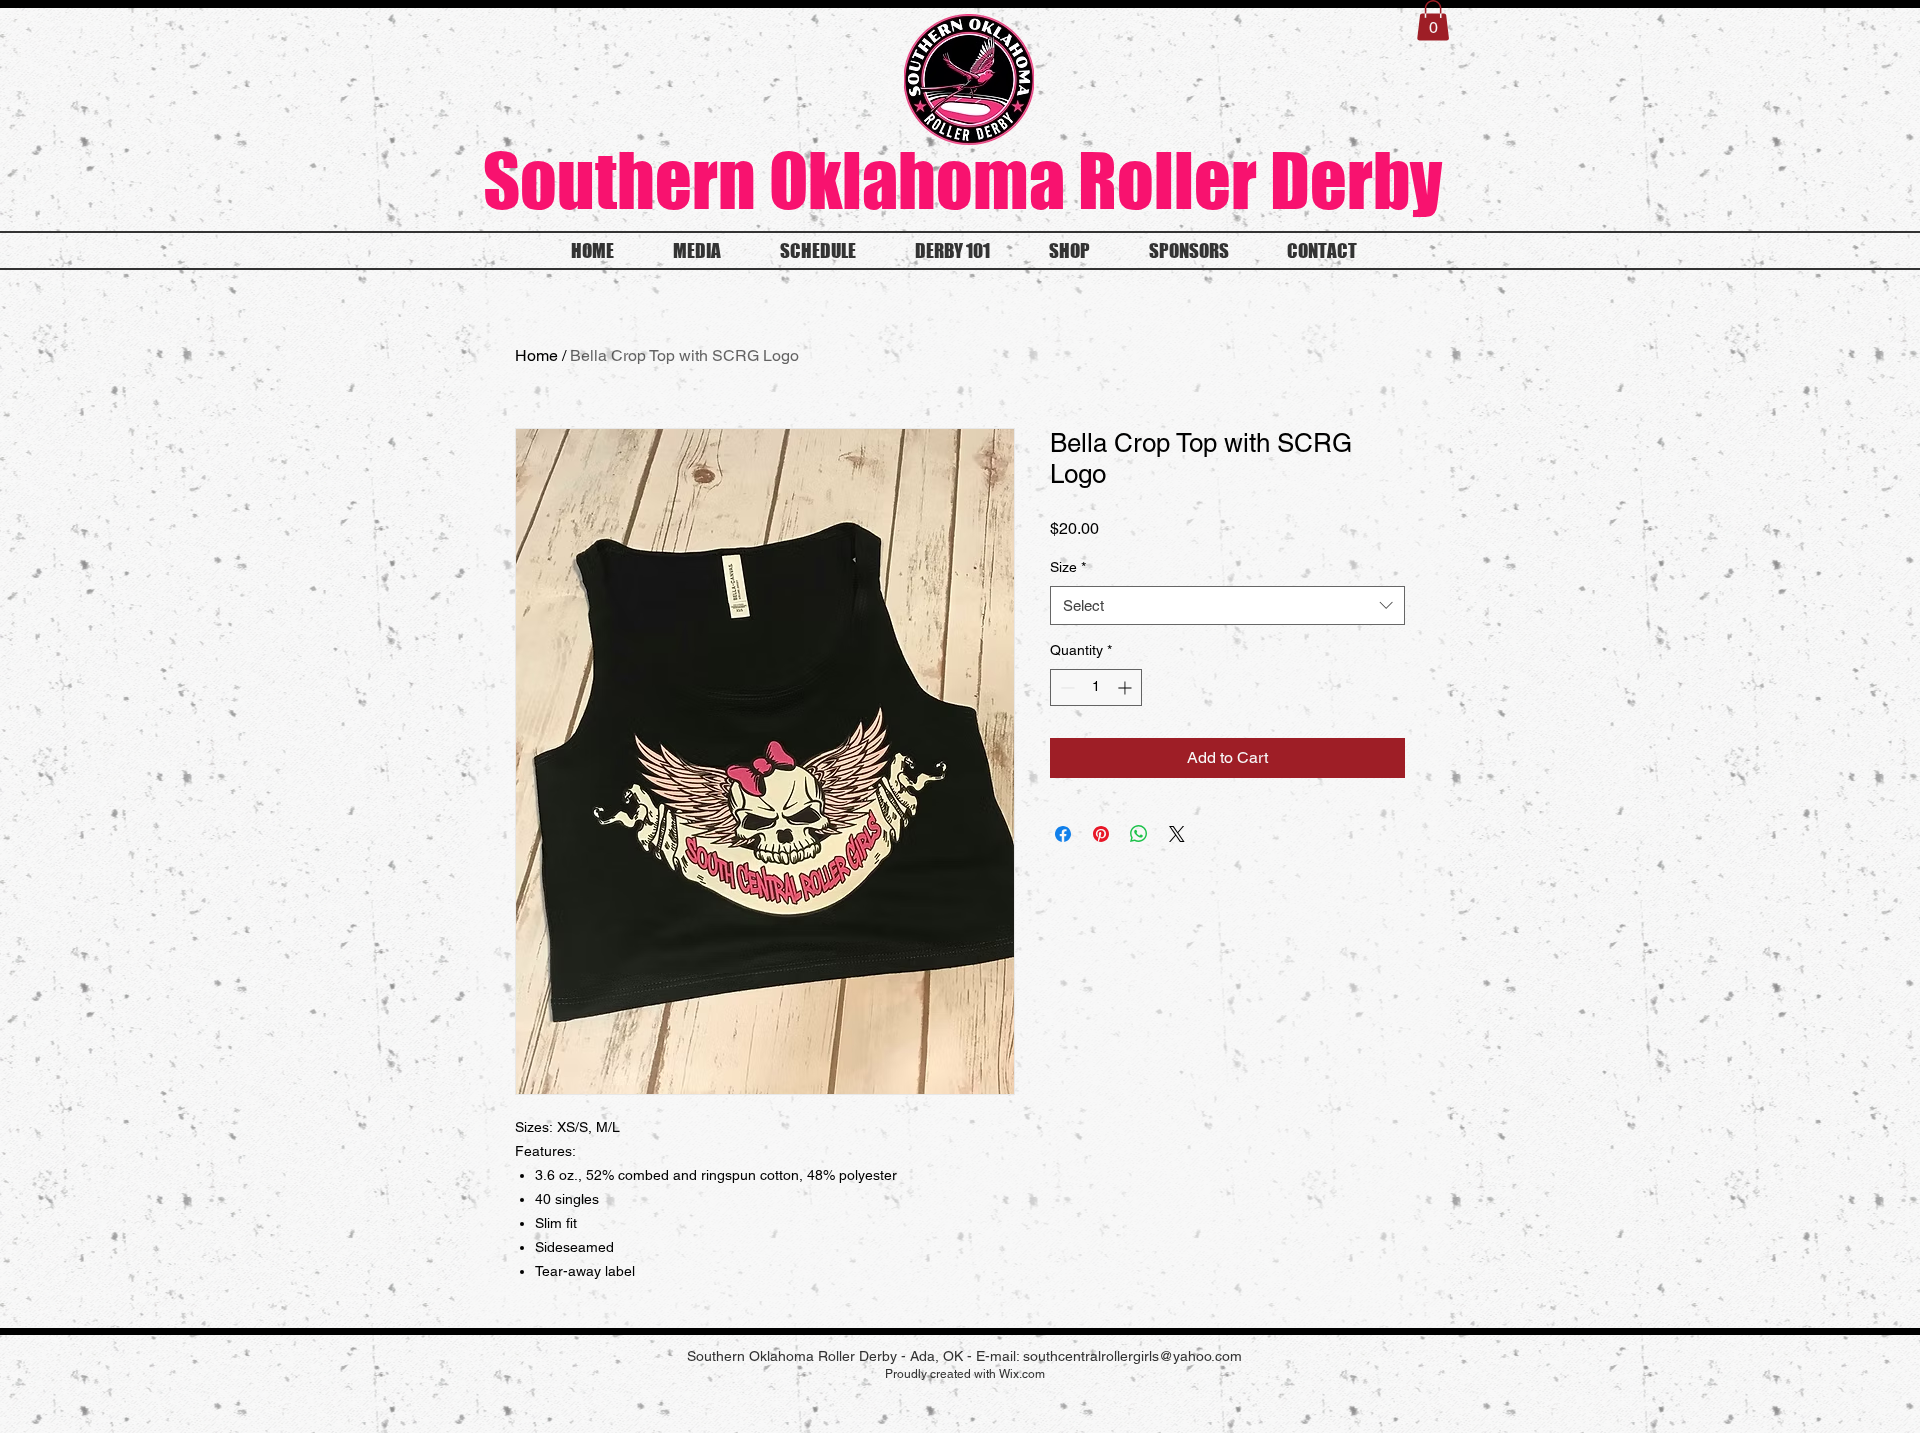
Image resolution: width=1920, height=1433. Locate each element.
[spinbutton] (1096, 687)
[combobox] (1227, 605)
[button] (1433, 20)
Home (536, 355)
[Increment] (1126, 687)
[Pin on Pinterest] (1101, 834)
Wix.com (1022, 1374)
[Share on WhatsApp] (1139, 834)
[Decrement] (1065, 687)
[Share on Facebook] (1063, 834)
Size (1068, 567)
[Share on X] (1177, 834)
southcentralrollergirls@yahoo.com (1132, 1356)
